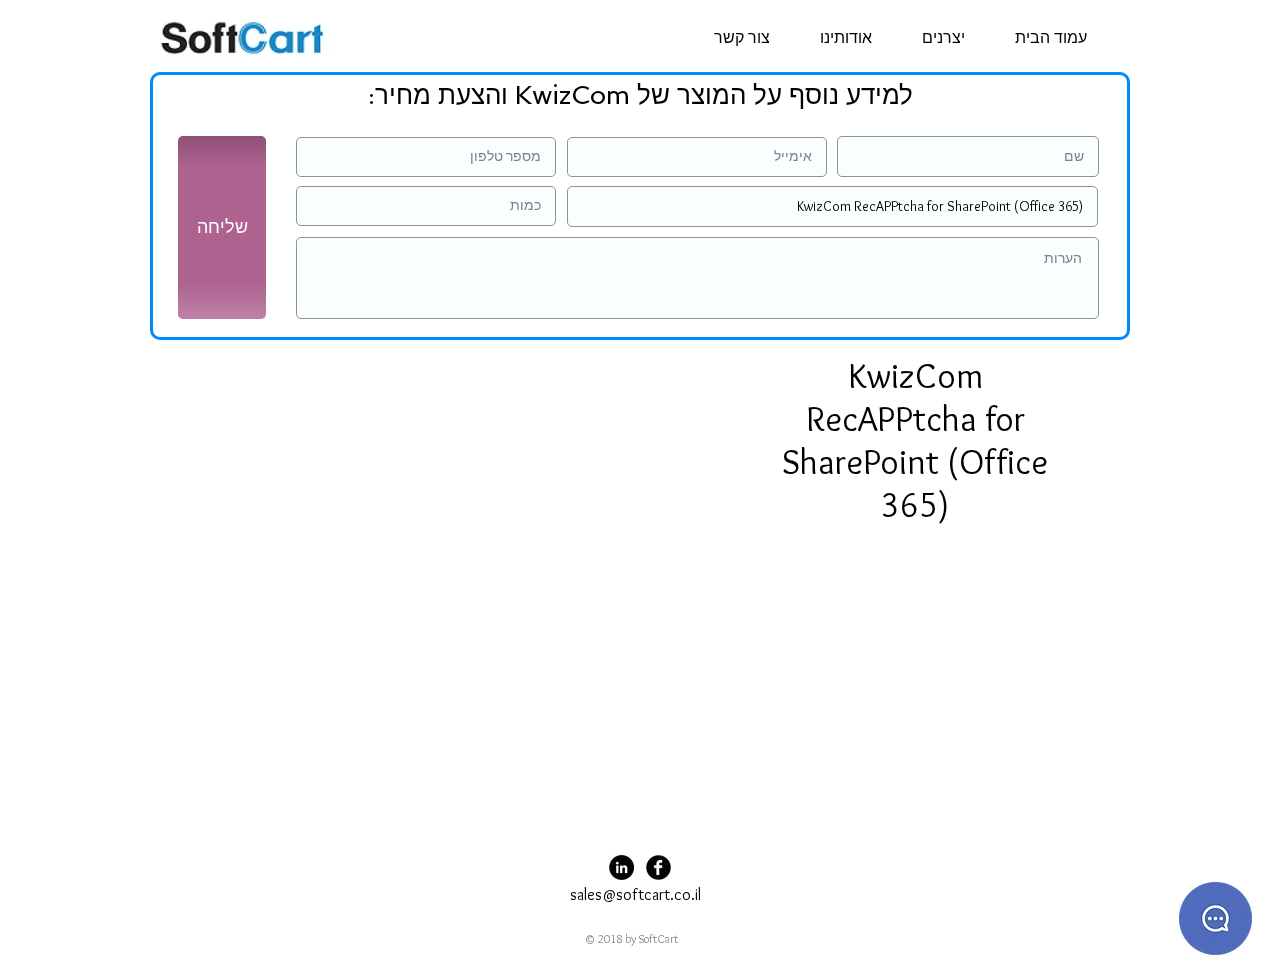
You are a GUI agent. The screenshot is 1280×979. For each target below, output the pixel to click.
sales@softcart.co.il (635, 894)
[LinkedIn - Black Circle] (621, 867)
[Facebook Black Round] (658, 867)
